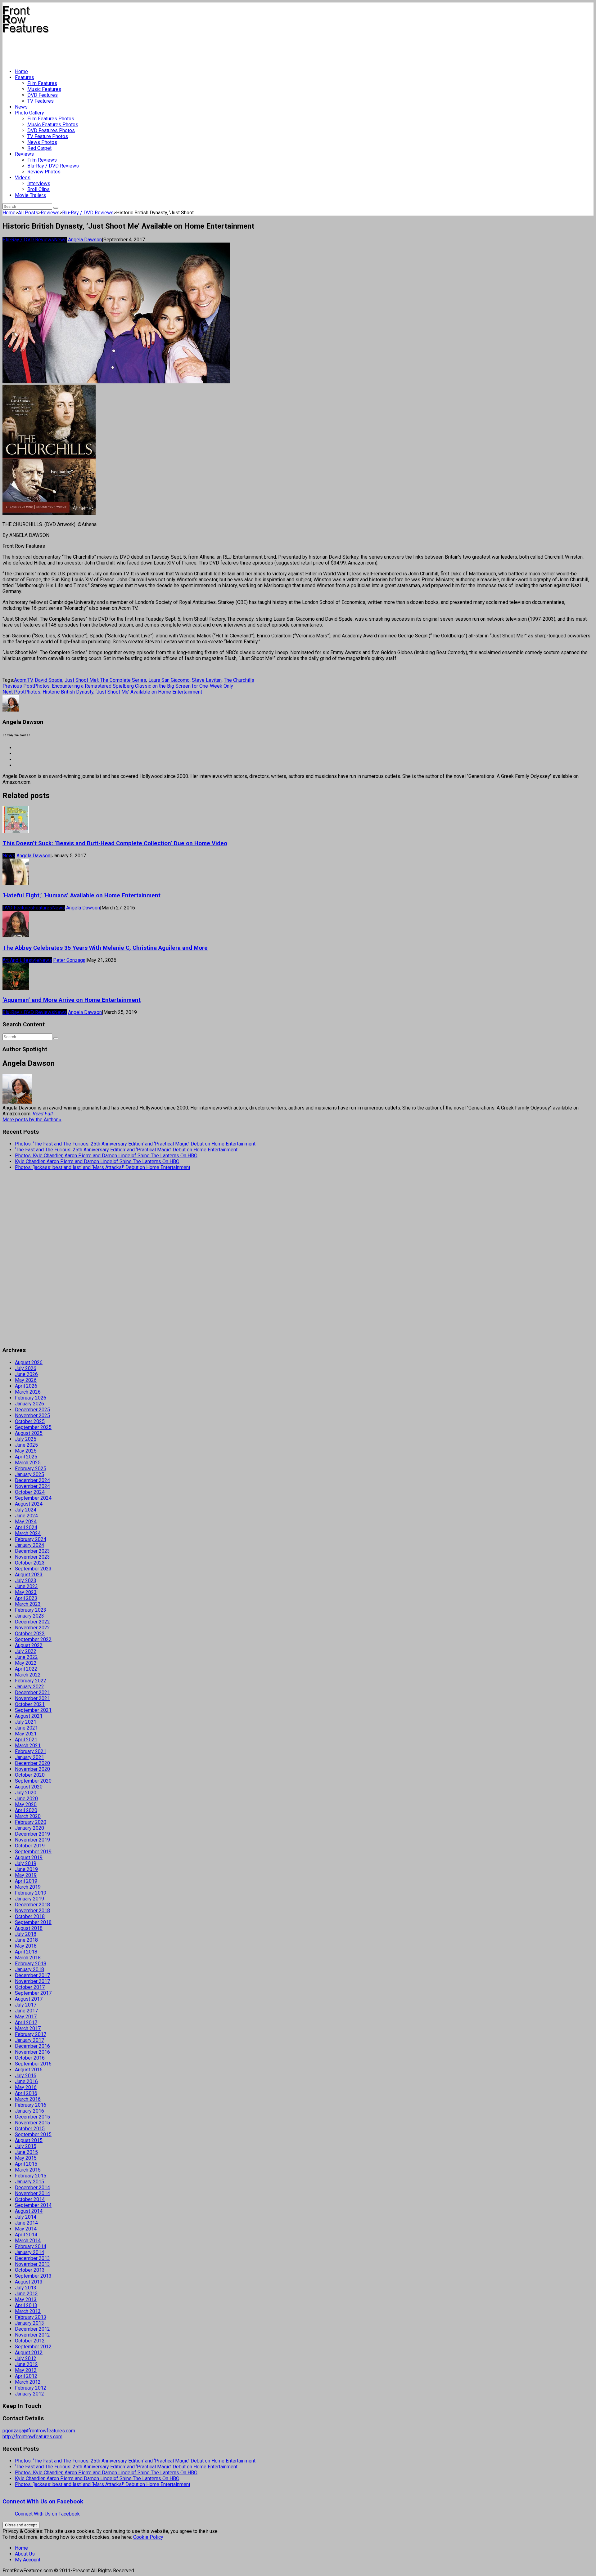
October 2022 (30, 1634)
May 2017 (26, 2017)
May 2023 (26, 1592)
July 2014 (26, 2217)
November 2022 (32, 1628)
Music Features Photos (53, 125)
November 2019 (32, 1840)
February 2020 (31, 1822)
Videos (23, 178)
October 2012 (30, 2341)
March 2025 (28, 1463)
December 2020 (32, 1763)
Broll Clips (38, 189)
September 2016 (33, 2064)
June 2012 (26, 2364)
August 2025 (29, 1433)
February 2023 (31, 1610)
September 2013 (33, 2276)
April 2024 (26, 1527)
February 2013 (31, 2317)
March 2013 (28, 2311)
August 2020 (29, 1787)
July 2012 (26, 2358)
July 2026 (26, 1368)
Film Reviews (42, 160)
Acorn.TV (23, 680)
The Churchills (239, 680)
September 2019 (33, 1852)
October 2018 (30, 1916)
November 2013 (32, 2264)
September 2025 (33, 1427)
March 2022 (28, 1675)
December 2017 (32, 1975)
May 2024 (26, 1522)
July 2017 (26, 2005)
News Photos (42, 142)
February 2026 (31, 1398)
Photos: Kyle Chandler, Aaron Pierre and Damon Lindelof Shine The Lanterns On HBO (106, 1156)
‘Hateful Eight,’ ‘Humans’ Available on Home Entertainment (81, 895)
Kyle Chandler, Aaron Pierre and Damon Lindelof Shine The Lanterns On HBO (97, 1161)
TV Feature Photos (48, 136)
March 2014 (28, 2241)
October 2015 (30, 2129)
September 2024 (33, 1498)
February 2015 (31, 2176)
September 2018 (33, 1922)
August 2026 (29, 1362)
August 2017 (29, 1999)
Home (21, 71)
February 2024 (31, 1539)
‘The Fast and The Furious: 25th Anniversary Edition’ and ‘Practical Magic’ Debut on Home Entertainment (126, 1150)
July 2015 (26, 2146)
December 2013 (32, 2258)
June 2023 (26, 1586)
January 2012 (29, 2394)
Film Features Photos (51, 119)
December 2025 (32, 1410)
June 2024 (26, 1516)
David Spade (49, 680)
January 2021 (29, 1757)
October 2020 (30, 1775)
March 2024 (28, 1533)
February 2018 (31, 1964)
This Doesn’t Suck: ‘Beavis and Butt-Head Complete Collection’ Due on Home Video (115, 843)
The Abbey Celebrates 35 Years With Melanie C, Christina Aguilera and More (105, 948)
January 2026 (29, 1404)
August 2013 (29, 2282)
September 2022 (33, 1639)
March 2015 (28, 2170)
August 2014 (29, 2211)
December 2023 (32, 1551)
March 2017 (28, 2028)
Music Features (44, 89)
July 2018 (26, 1934)
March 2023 (28, 1604)
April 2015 (26, 2164)
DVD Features (43, 95)
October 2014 (30, 2199)
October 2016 (30, 2058)
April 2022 (26, 1669)
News (21, 107)
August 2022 (29, 1645)
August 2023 (29, 1575)
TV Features (41, 101)
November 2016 (32, 2052)
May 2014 (26, 2229)
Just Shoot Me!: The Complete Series (105, 680)
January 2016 (29, 2111)
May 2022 (26, 1663)
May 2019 (26, 1875)
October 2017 (30, 1987)
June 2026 (26, 1374)
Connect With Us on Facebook (43, 2502)
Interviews (39, 183)
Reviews (24, 154)
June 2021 (26, 1728)
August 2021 (29, 1716)
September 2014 (33, 2205)
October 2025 (30, 1421)
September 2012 (33, 2347)
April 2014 (26, 2235)
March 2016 (28, 2099)
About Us (25, 2554)
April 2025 (26, 1457)
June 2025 (26, 1445)
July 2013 (26, 2288)
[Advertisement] (115, 48)
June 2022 (26, 1657)
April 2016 (26, 2093)
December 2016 (32, 2046)
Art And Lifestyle (21, 960)
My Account (28, 2560)
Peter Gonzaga (69, 960)
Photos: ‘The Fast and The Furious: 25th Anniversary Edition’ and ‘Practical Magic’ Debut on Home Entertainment (135, 1144)
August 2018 (29, 1928)
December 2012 (32, 2329)
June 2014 (26, 2223)
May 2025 (26, 1451)
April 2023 (26, 1598)
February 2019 (31, 1893)
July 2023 (26, 1580)
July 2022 (26, 1651)
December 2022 (32, 1622)
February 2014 (31, 2246)
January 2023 (29, 1616)
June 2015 (26, 2152)
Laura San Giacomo (169, 680)
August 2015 (29, 2140)
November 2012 (32, 2335)
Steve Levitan (207, 680)
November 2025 (32, 1415)
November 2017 (32, 1981)
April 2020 (26, 1810)
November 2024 (32, 1486)
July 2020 (26, 1793)
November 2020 (32, 1769)
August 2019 (29, 1857)
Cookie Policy (148, 2537)
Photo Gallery (29, 113)
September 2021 (33, 1710)
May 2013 (26, 2299)
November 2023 (32, 1557)
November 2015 (32, 2123)
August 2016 (29, 2070)
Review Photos (44, 172)
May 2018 (26, 1946)
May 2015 (26, 2158)
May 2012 (26, 2370)
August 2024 (29, 1504)
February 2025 (31, 1469)
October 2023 (30, 1563)
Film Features (42, 83)
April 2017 (26, 2022)
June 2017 (26, 2011)
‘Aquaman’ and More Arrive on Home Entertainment (72, 1000)
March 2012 (28, 2382)
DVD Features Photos (51, 130)
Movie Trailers (30, 195)
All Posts (28, 213)
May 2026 (26, 1380)
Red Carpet (39, 148)
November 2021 (32, 1698)
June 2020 (26, 1799)
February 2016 (31, 2105)
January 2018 (29, 1969)
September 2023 (33, 1569)
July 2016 (26, 2076)
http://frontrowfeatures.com (32, 2437)
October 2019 (30, 1846)
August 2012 (29, 2353)
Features (25, 77)
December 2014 (32, 2188)
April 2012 (26, 2376)
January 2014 (29, 2252)
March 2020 (28, 1816)
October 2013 (30, 2270)
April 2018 (26, 1952)
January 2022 (29, 1687)
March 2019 (28, 1887)
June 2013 (26, 2294)
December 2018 (32, 1905)
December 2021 (32, 1692)
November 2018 (32, 1911)
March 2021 (28, 1746)
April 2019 (26, 1881)
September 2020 (33, 1781)
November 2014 (32, 2193)
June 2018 (26, 1940)
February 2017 (31, 2034)
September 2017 (33, 1993)
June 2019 (26, 1869)
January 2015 (29, 2182)
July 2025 (26, 1439)
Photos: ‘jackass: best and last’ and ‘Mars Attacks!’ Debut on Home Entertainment (103, 1167)
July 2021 (26, 1722)
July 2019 (26, 1863)
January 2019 (29, 1899)
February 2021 (31, 1751)
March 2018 (28, 1958)
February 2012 (31, 2388)
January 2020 (29, 1828)
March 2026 (28, 1392)
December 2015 (32, 2117)
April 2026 (26, 1386)
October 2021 (30, 1704)
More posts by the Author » (32, 1120)
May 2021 (26, 1734)
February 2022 (31, 1681)
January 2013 (29, 2323)
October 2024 (30, 1492)
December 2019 (32, 1834)
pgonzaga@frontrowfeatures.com (39, 2431)
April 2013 (26, 2305)
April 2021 (26, 1740)
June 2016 (26, 2081)
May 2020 (26, 1804)
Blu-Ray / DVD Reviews (53, 166)
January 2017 (29, 2040)
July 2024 (26, 1510)
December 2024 (32, 1480)
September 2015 (33, 2134)
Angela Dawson (85, 240)
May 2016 (26, 2087)
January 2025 (29, 1474)
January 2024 (29, 1545)
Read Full (43, 1114)
